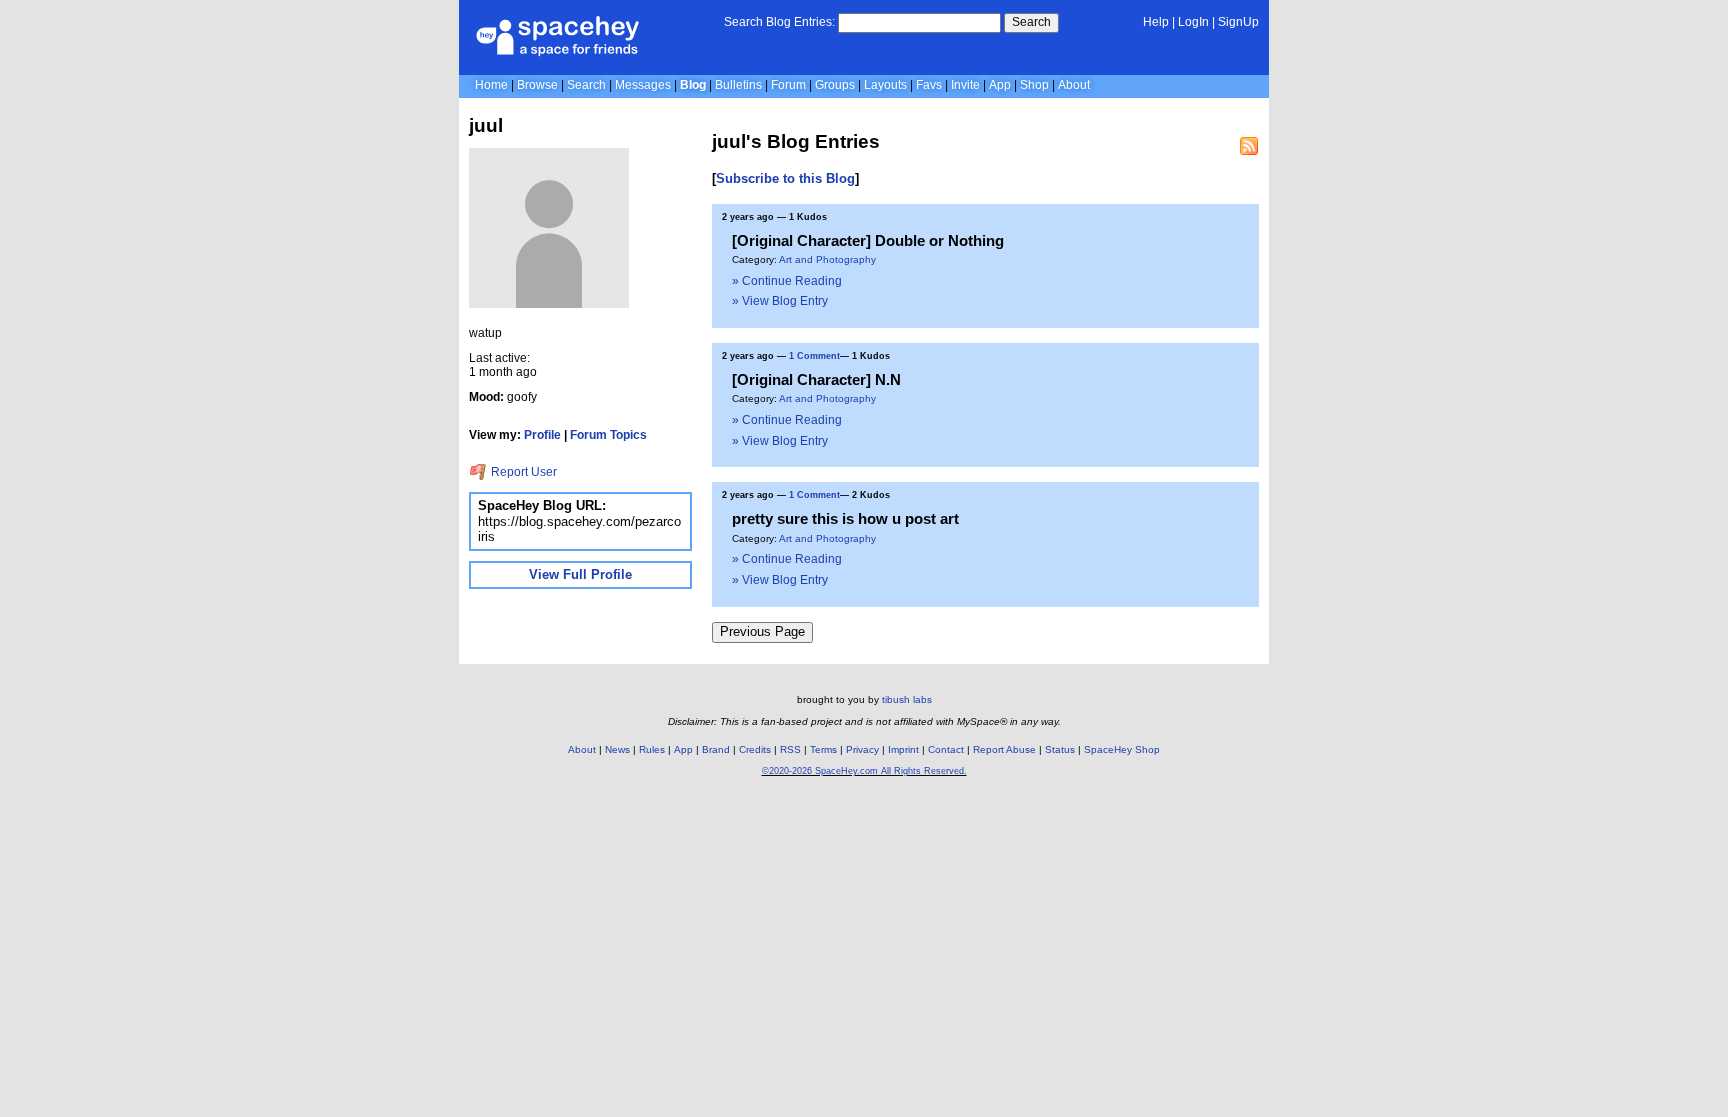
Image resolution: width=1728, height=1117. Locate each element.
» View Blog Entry (780, 301)
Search (1031, 22)
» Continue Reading (787, 281)
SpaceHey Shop (1122, 749)
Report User (522, 472)
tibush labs (907, 699)
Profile (542, 435)
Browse (537, 85)
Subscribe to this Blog (785, 178)
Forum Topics (608, 435)
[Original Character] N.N (816, 379)
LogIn (1193, 22)
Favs (929, 85)
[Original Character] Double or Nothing (868, 240)
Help (1156, 22)
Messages (643, 85)
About (1074, 85)
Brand (716, 749)
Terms (823, 749)
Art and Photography (827, 259)
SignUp (1238, 22)
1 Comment (814, 356)
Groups (835, 85)
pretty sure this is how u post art (845, 518)
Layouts (885, 85)
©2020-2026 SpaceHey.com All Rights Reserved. (864, 771)
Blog (693, 85)
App (1000, 85)
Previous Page (762, 631)
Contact (946, 749)
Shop (1034, 85)
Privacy (862, 749)
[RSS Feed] (1249, 146)
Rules (652, 749)
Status (1060, 749)
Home (491, 85)
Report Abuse (1004, 749)
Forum (788, 85)
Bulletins (738, 85)
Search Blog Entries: (779, 22)
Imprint (903, 749)
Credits (755, 749)
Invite (965, 85)
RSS (790, 749)
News (617, 749)
